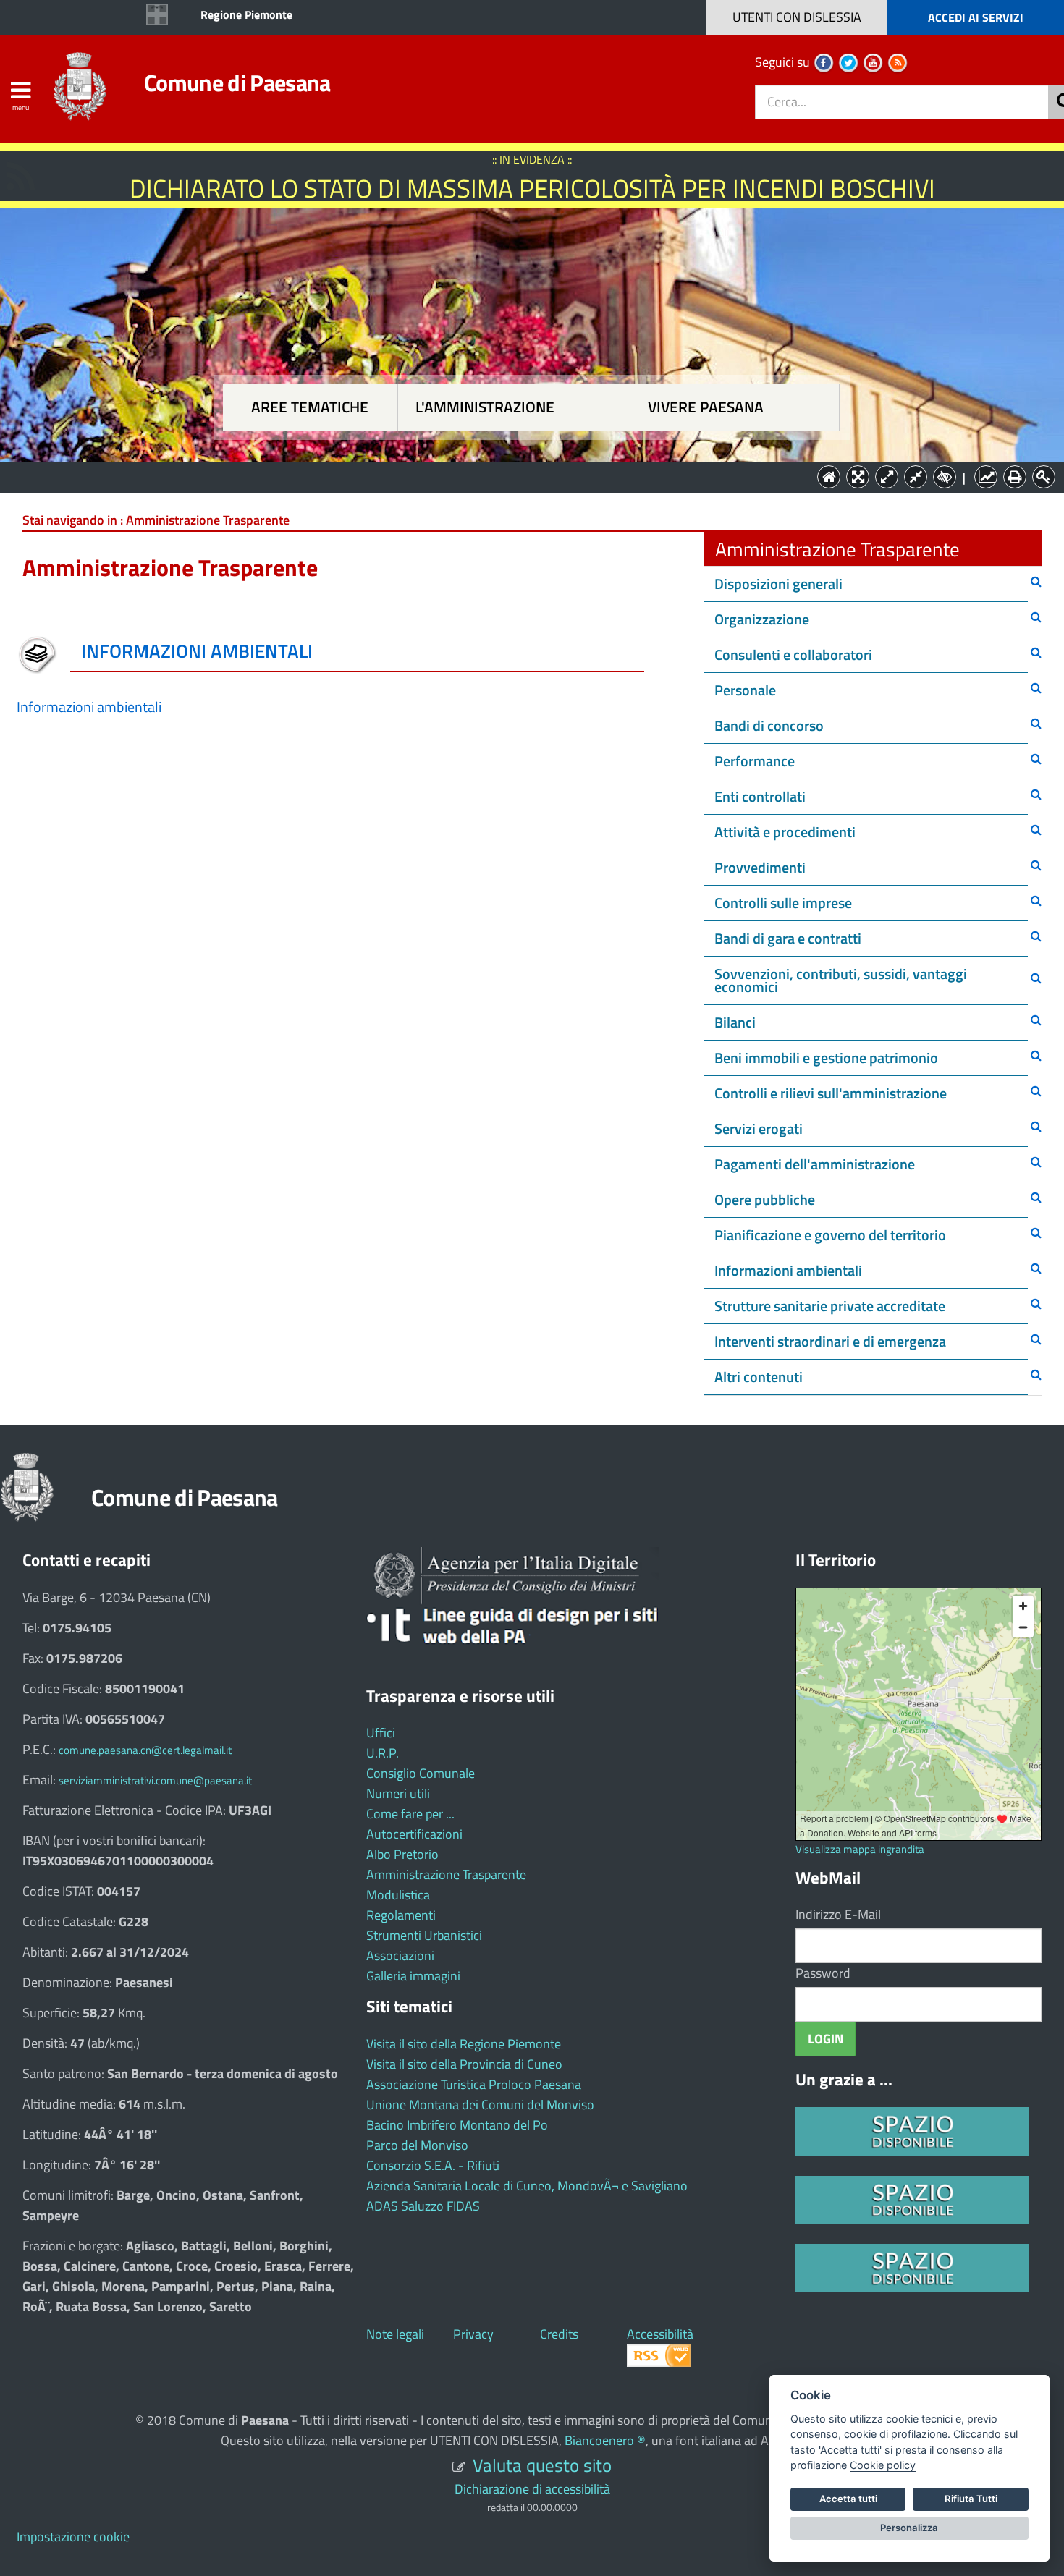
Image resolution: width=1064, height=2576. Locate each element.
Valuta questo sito (542, 2465)
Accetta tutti (848, 2499)
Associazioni (400, 1956)
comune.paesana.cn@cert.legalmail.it (145, 1750)
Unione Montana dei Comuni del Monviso (480, 2105)
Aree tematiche (310, 407)
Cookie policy (883, 2465)
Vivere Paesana (706, 407)
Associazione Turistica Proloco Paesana (474, 2084)
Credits (559, 2334)
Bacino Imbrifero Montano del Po (457, 2125)
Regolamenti (401, 1915)
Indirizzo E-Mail (838, 1914)
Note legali (395, 2334)
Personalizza (909, 2528)
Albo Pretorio (402, 1854)
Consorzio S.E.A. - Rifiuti (433, 2165)
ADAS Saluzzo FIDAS (423, 2206)
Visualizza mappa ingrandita (860, 1849)
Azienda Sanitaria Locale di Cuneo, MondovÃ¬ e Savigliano (527, 2186)
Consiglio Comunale (421, 1773)
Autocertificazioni (414, 1834)
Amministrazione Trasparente (446, 1874)
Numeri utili (398, 1793)
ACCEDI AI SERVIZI (976, 17)
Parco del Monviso (417, 2145)
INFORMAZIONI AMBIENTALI (197, 651)
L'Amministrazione (521, 476)
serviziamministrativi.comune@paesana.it (155, 1780)
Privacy (473, 2334)
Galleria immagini (413, 1976)
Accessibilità (660, 2334)
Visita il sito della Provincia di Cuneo (464, 2064)
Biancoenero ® (605, 2440)
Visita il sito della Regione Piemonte (464, 2044)
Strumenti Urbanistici (424, 1935)
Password (823, 1973)
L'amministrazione (485, 407)
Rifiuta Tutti (971, 2499)
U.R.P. (383, 1753)
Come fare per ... (410, 1814)
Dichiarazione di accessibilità (532, 2489)
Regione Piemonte (246, 14)
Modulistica (398, 1895)
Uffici (381, 1733)
